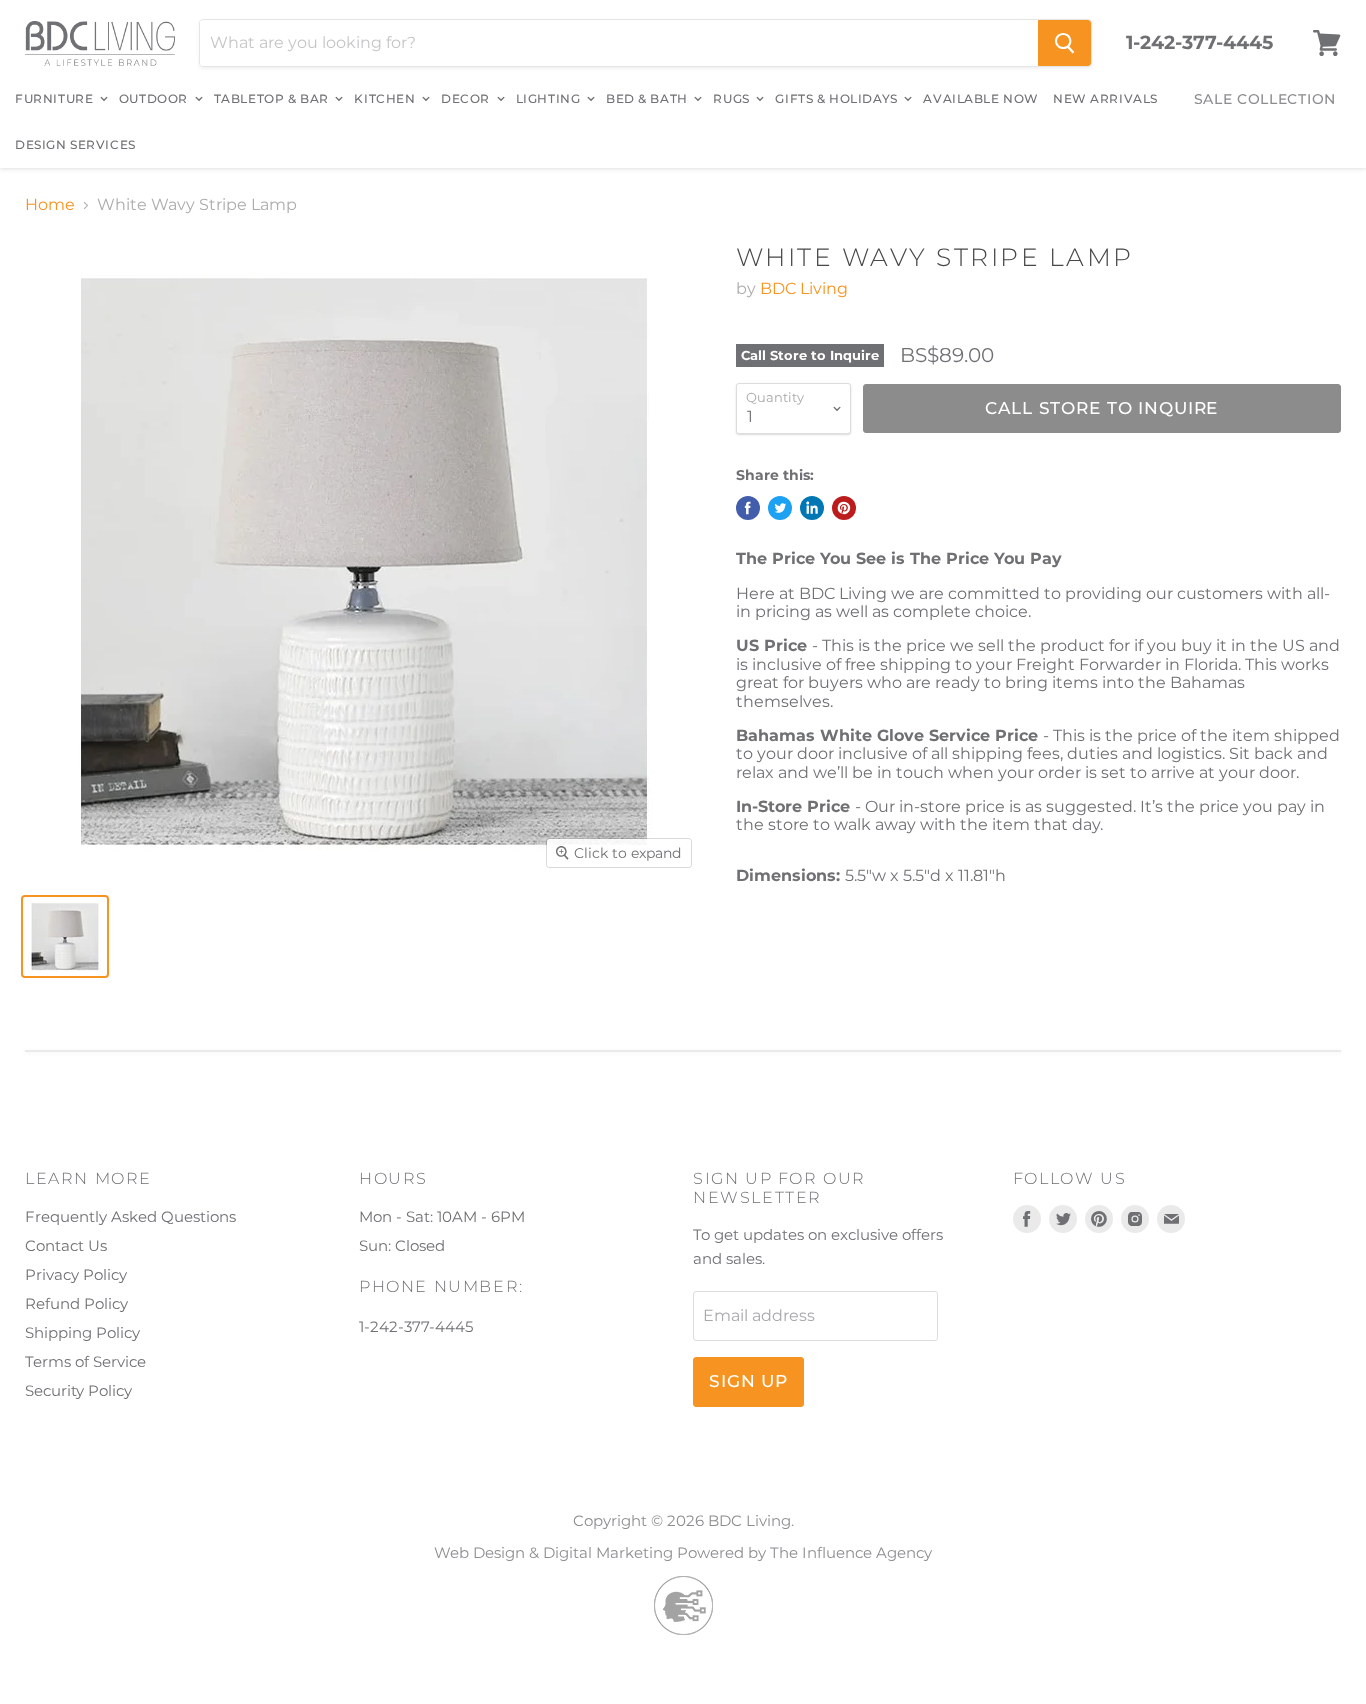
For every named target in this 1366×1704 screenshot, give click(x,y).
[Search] (1064, 43)
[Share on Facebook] (748, 508)
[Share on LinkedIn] (812, 508)
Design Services (75, 145)
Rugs (733, 99)
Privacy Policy (76, 1274)
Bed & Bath (648, 99)
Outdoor (155, 99)
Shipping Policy (82, 1332)
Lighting (550, 99)
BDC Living (804, 288)
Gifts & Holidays (838, 99)
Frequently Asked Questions (130, 1216)
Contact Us (66, 1245)
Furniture (56, 99)
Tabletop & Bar (273, 99)
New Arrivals (1105, 99)
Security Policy (78, 1390)
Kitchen (386, 99)
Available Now (981, 99)
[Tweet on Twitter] (780, 508)
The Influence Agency (851, 1552)
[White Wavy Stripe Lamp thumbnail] (65, 936)
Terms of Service (85, 1361)
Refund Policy (76, 1303)
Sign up (748, 1381)
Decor (467, 99)
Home (50, 205)
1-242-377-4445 (1199, 43)
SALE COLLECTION (1265, 99)
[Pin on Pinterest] (844, 508)
